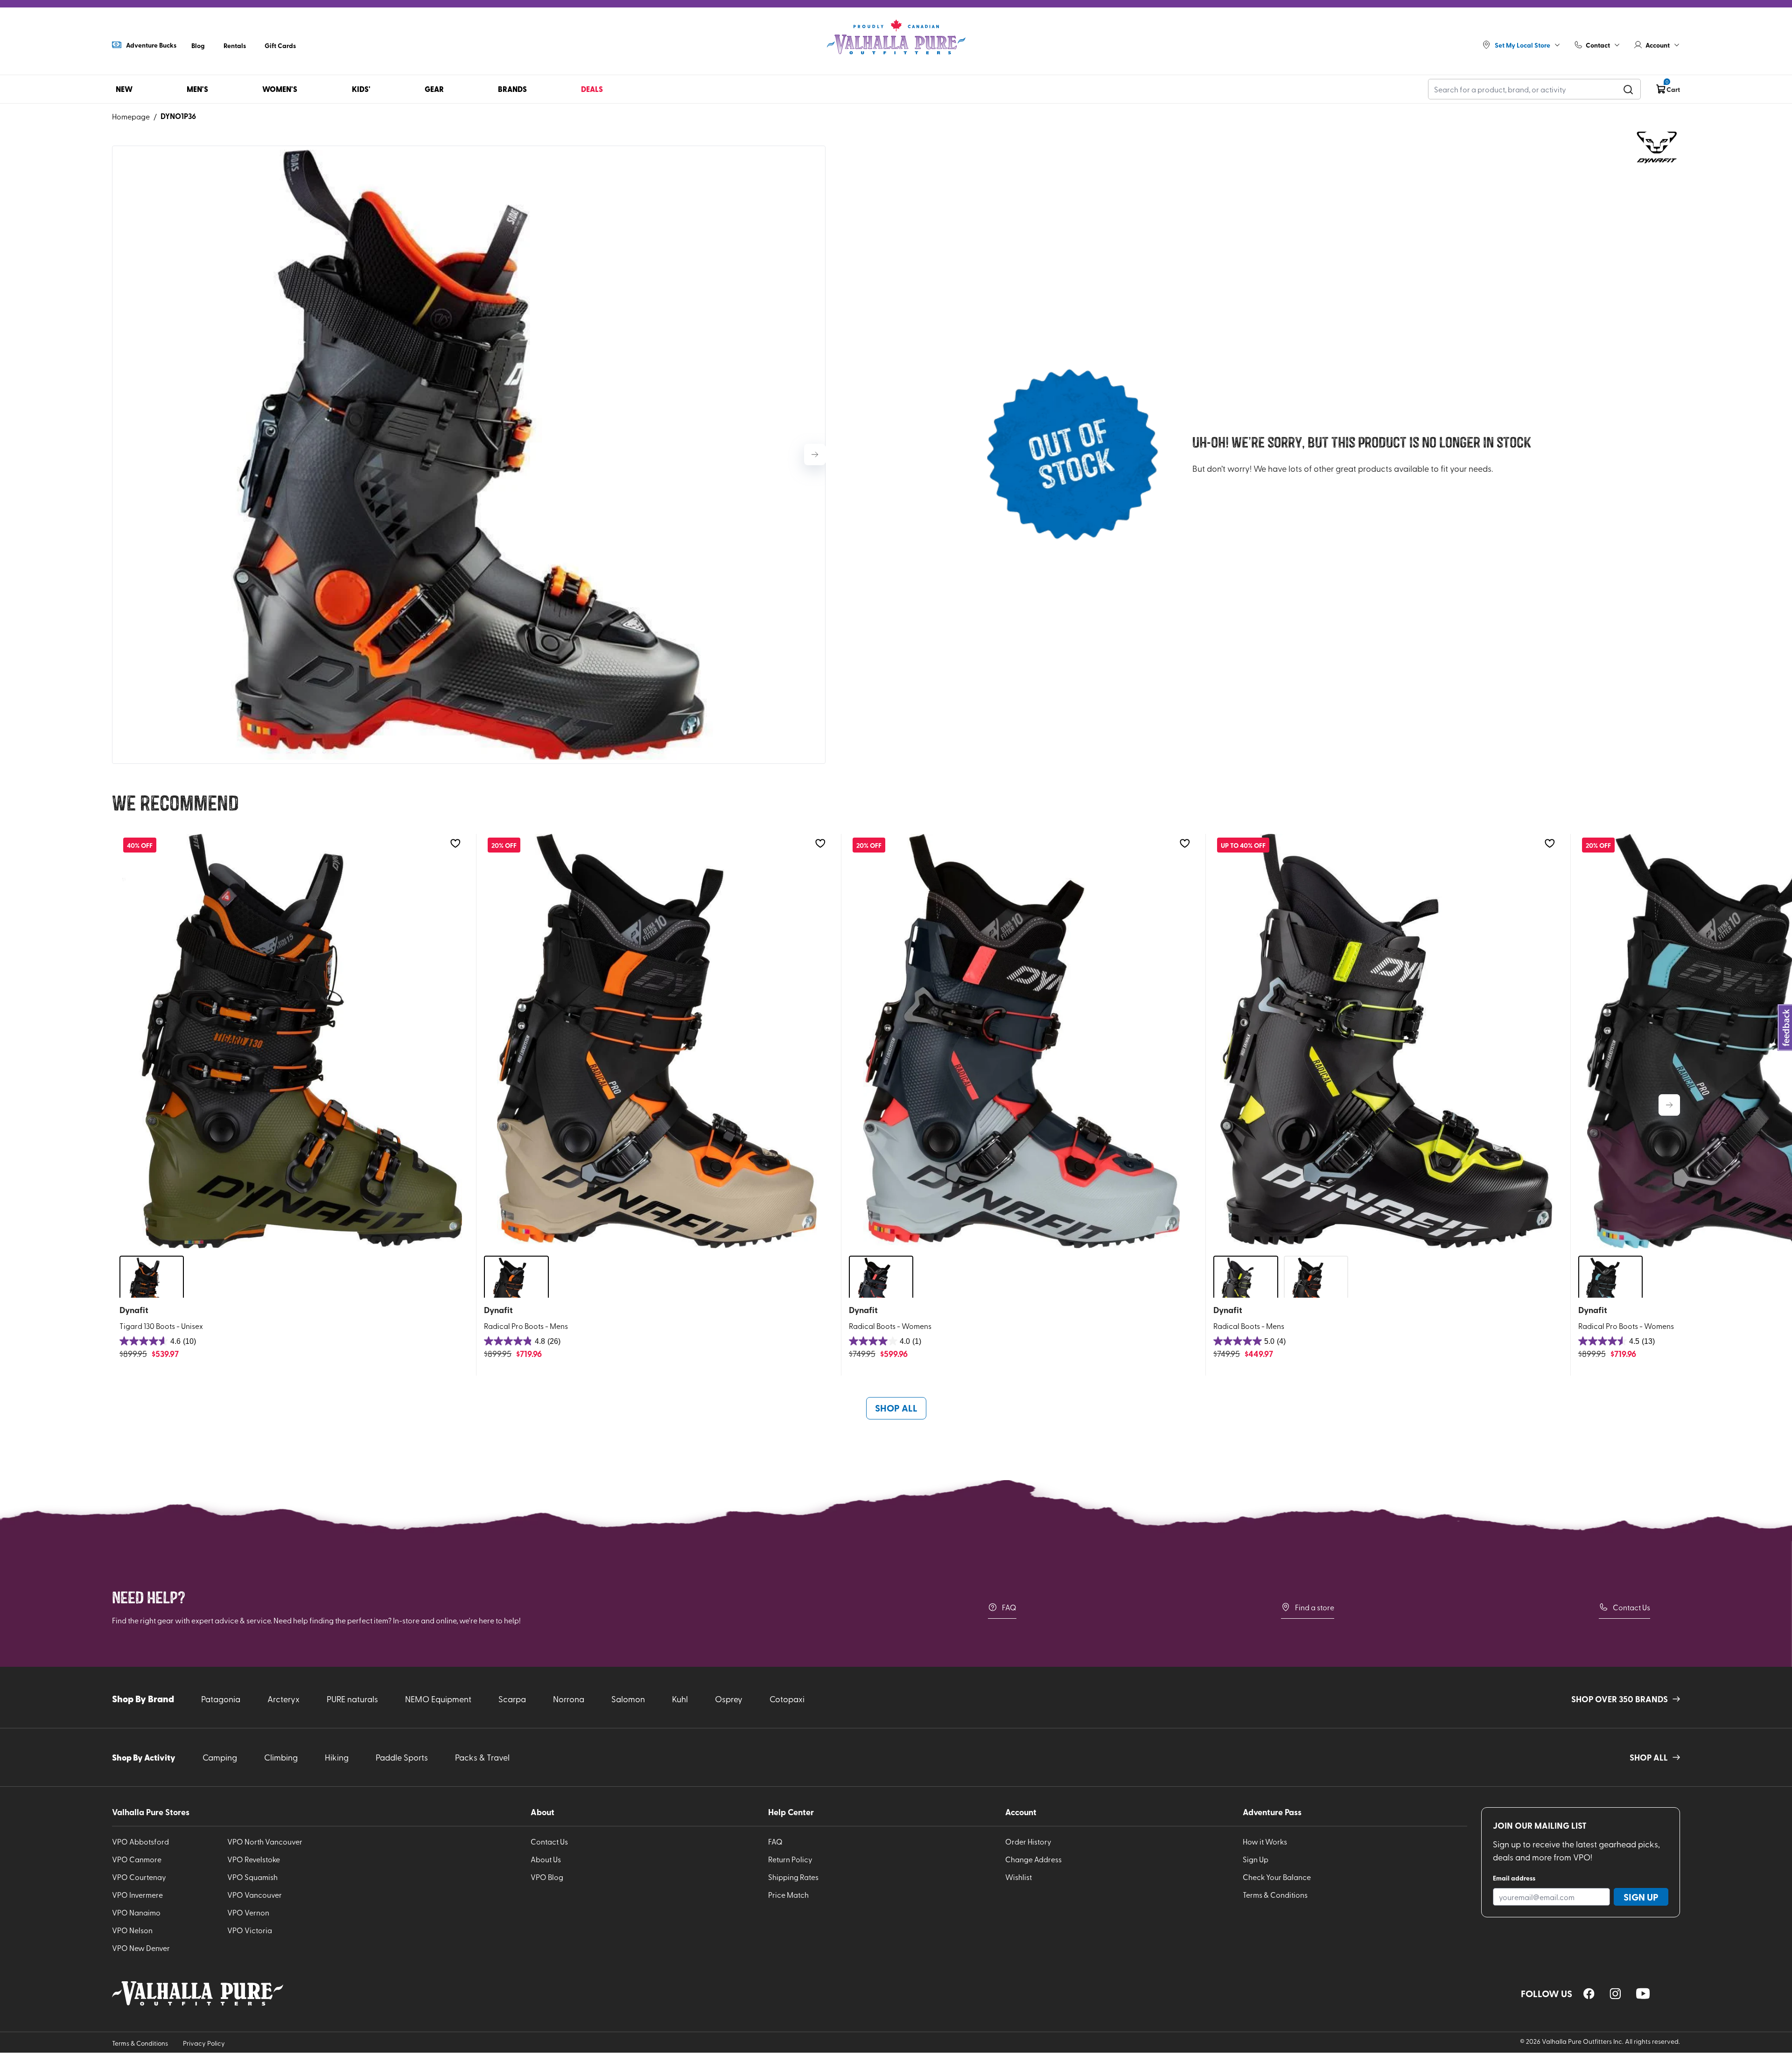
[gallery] (469, 455)
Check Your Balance (1277, 1877)
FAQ (1009, 1607)
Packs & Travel (482, 1757)
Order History (1028, 1841)
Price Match (788, 1894)
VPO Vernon (248, 1912)
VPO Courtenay (139, 1877)
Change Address (1033, 1859)
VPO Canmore (137, 1859)
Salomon (628, 1699)
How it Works (1265, 1841)
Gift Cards (280, 45)
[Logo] (896, 37)
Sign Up (1256, 1859)
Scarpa (512, 1699)
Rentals (235, 45)
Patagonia (221, 1699)
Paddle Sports (402, 1757)
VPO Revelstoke (254, 1859)
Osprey (729, 1699)
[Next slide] (815, 454)
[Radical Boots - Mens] (1386, 1041)
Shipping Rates (793, 1877)
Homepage (131, 116)
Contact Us (1631, 1607)
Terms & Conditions (1275, 1894)
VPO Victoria (250, 1930)
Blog (198, 45)
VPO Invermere (137, 1894)
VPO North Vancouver (265, 1841)
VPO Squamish (252, 1877)
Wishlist (1018, 1877)
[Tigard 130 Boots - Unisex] (292, 1041)
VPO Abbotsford (140, 1841)
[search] (1628, 89)
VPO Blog (547, 1877)
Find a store (1315, 1607)
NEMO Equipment (438, 1699)
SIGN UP (1641, 1897)
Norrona (569, 1699)
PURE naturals (352, 1699)
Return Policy (790, 1859)
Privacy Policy (204, 2043)
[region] (1589, 1994)
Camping (220, 1757)
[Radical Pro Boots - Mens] (657, 1041)
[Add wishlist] (455, 843)
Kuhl (680, 1699)
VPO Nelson (132, 1930)
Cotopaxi (787, 1699)
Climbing (281, 1757)
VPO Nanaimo (136, 1912)
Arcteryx (283, 1699)
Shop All (896, 1408)
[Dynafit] (1657, 147)
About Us (546, 1859)
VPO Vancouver (255, 1894)
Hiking (337, 1757)
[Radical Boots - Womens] (1022, 1041)
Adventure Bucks (151, 45)
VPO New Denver (141, 1948)
